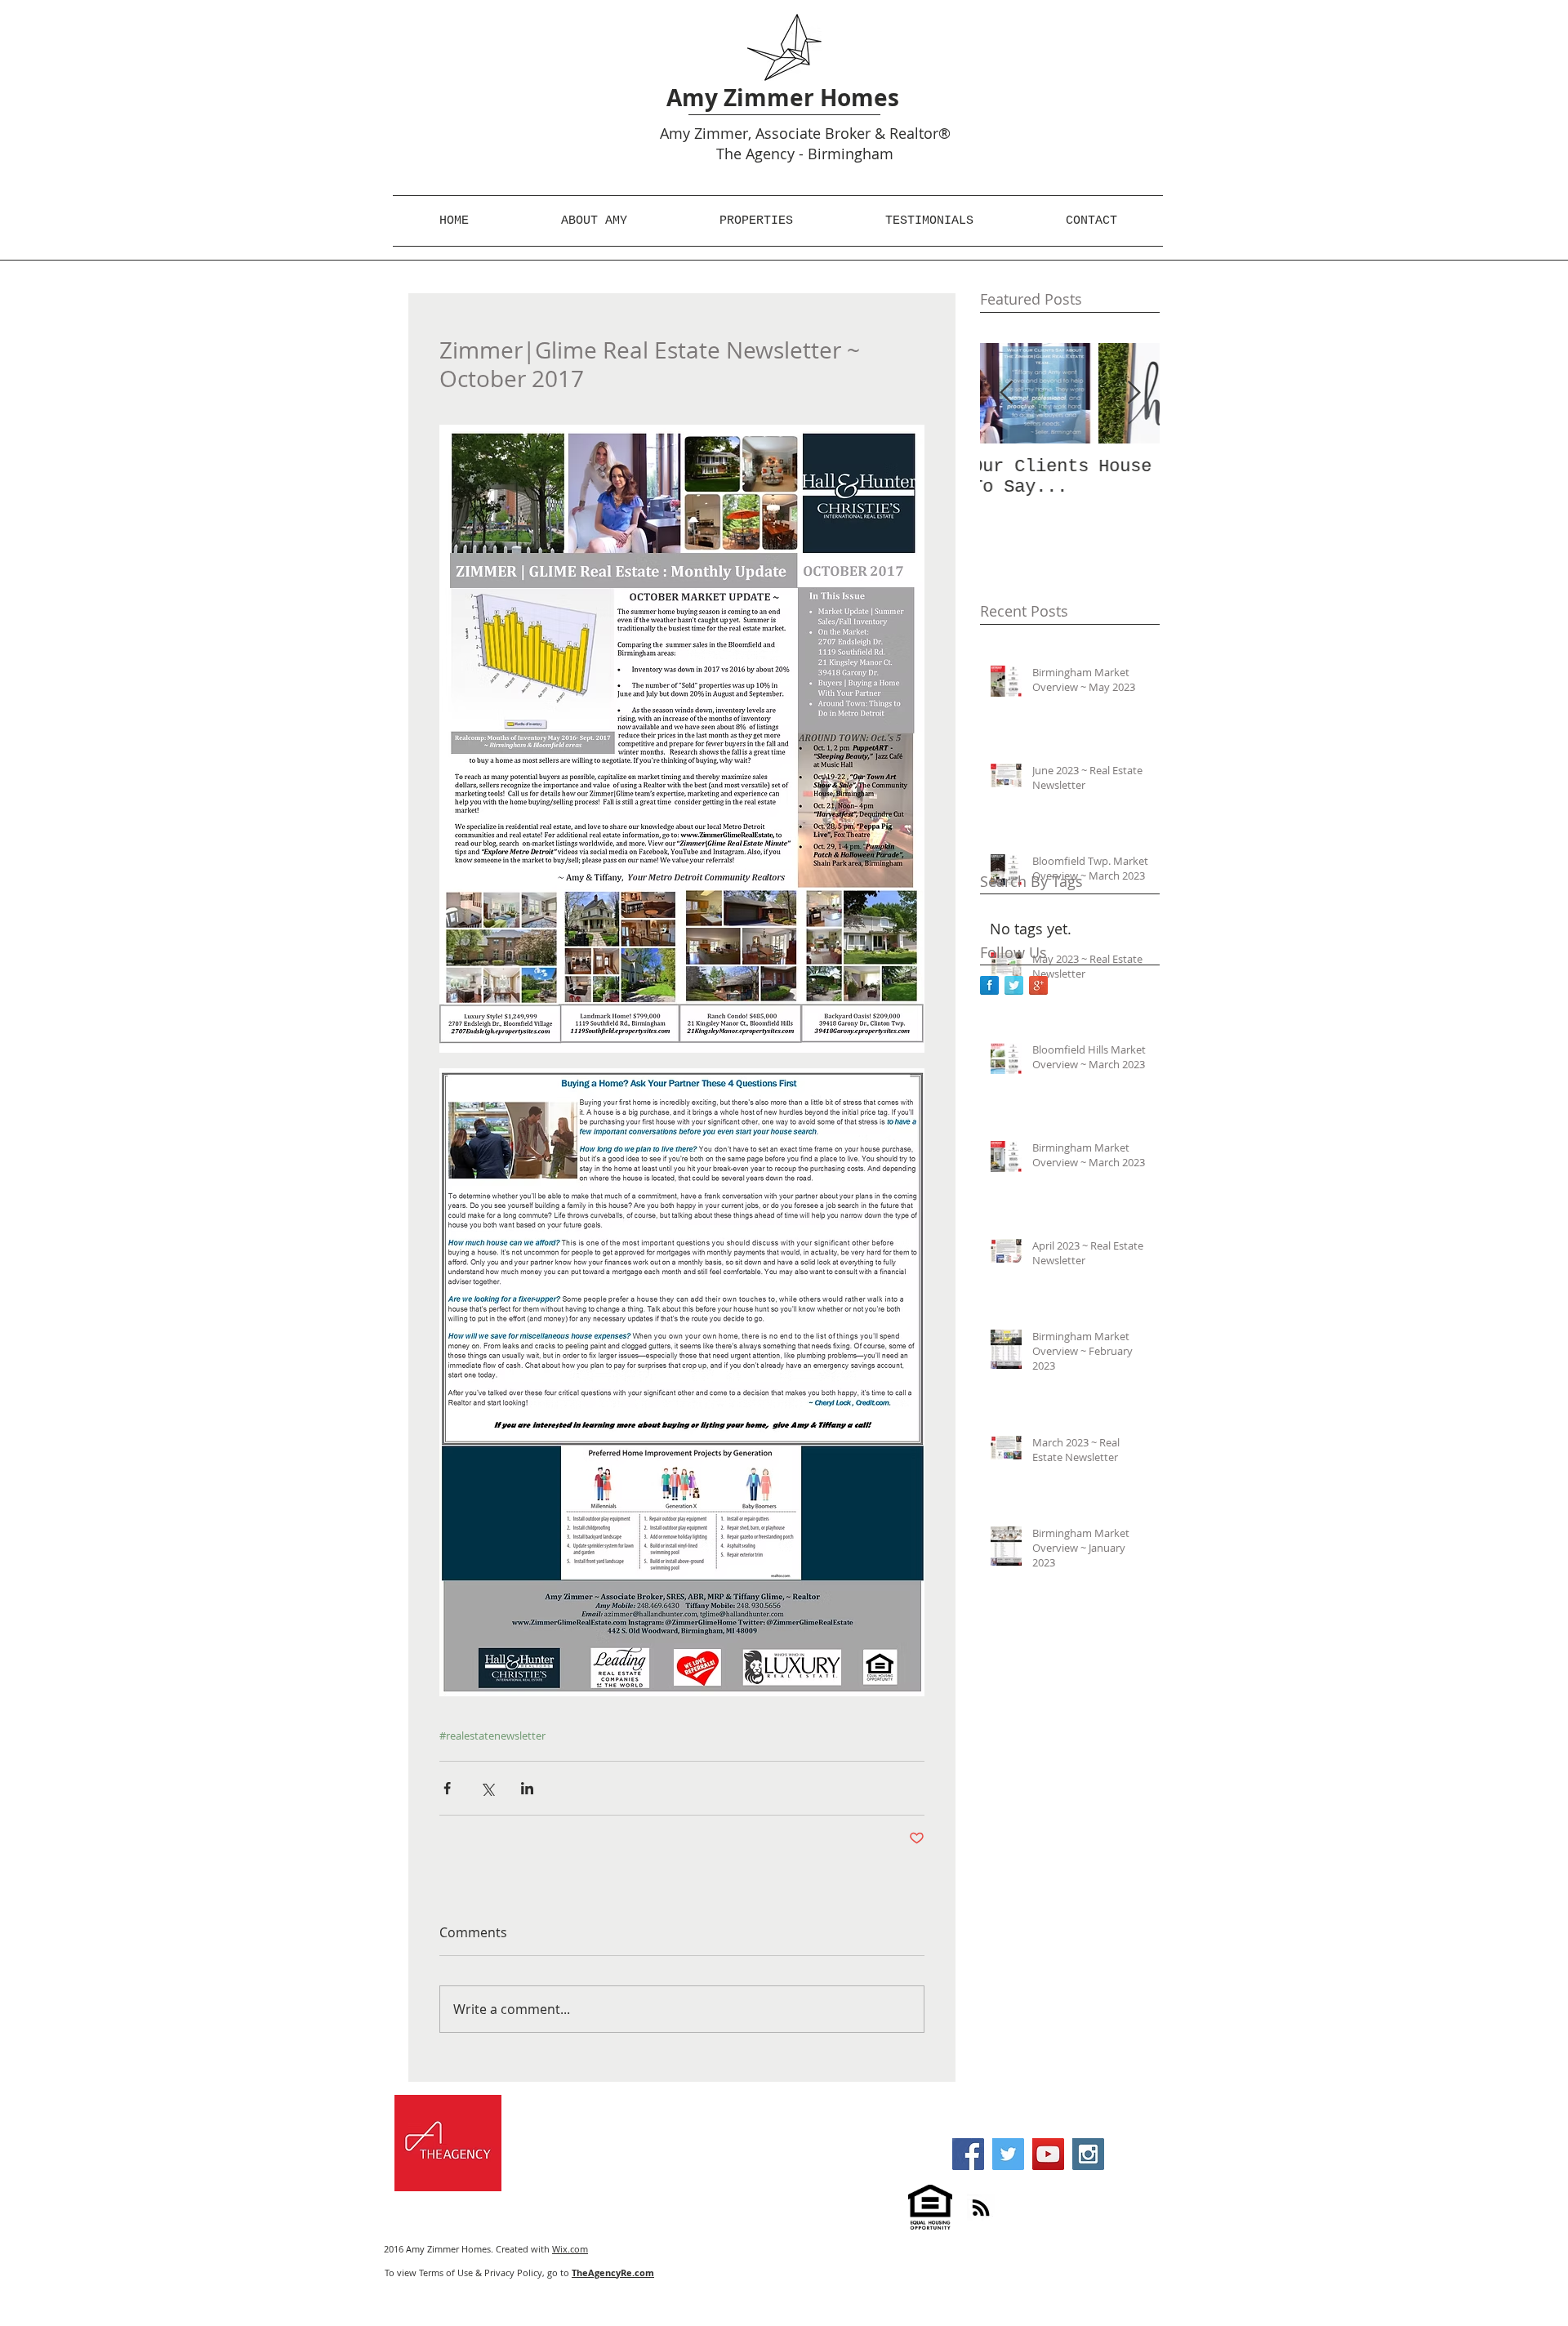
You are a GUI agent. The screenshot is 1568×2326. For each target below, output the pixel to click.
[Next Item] (1134, 393)
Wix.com (570, 2249)
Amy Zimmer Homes (783, 98)
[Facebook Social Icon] (968, 2154)
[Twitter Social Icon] (1008, 2154)
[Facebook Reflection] (989, 985)
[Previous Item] (1006, 393)
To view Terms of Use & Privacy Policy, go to (519, 2273)
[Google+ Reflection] (1038, 985)
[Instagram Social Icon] (1088, 2154)
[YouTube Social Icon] (1048, 2154)
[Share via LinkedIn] (527, 1788)
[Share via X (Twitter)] (487, 1788)
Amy (675, 133)
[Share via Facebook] (447, 1788)
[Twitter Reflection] (1014, 985)
